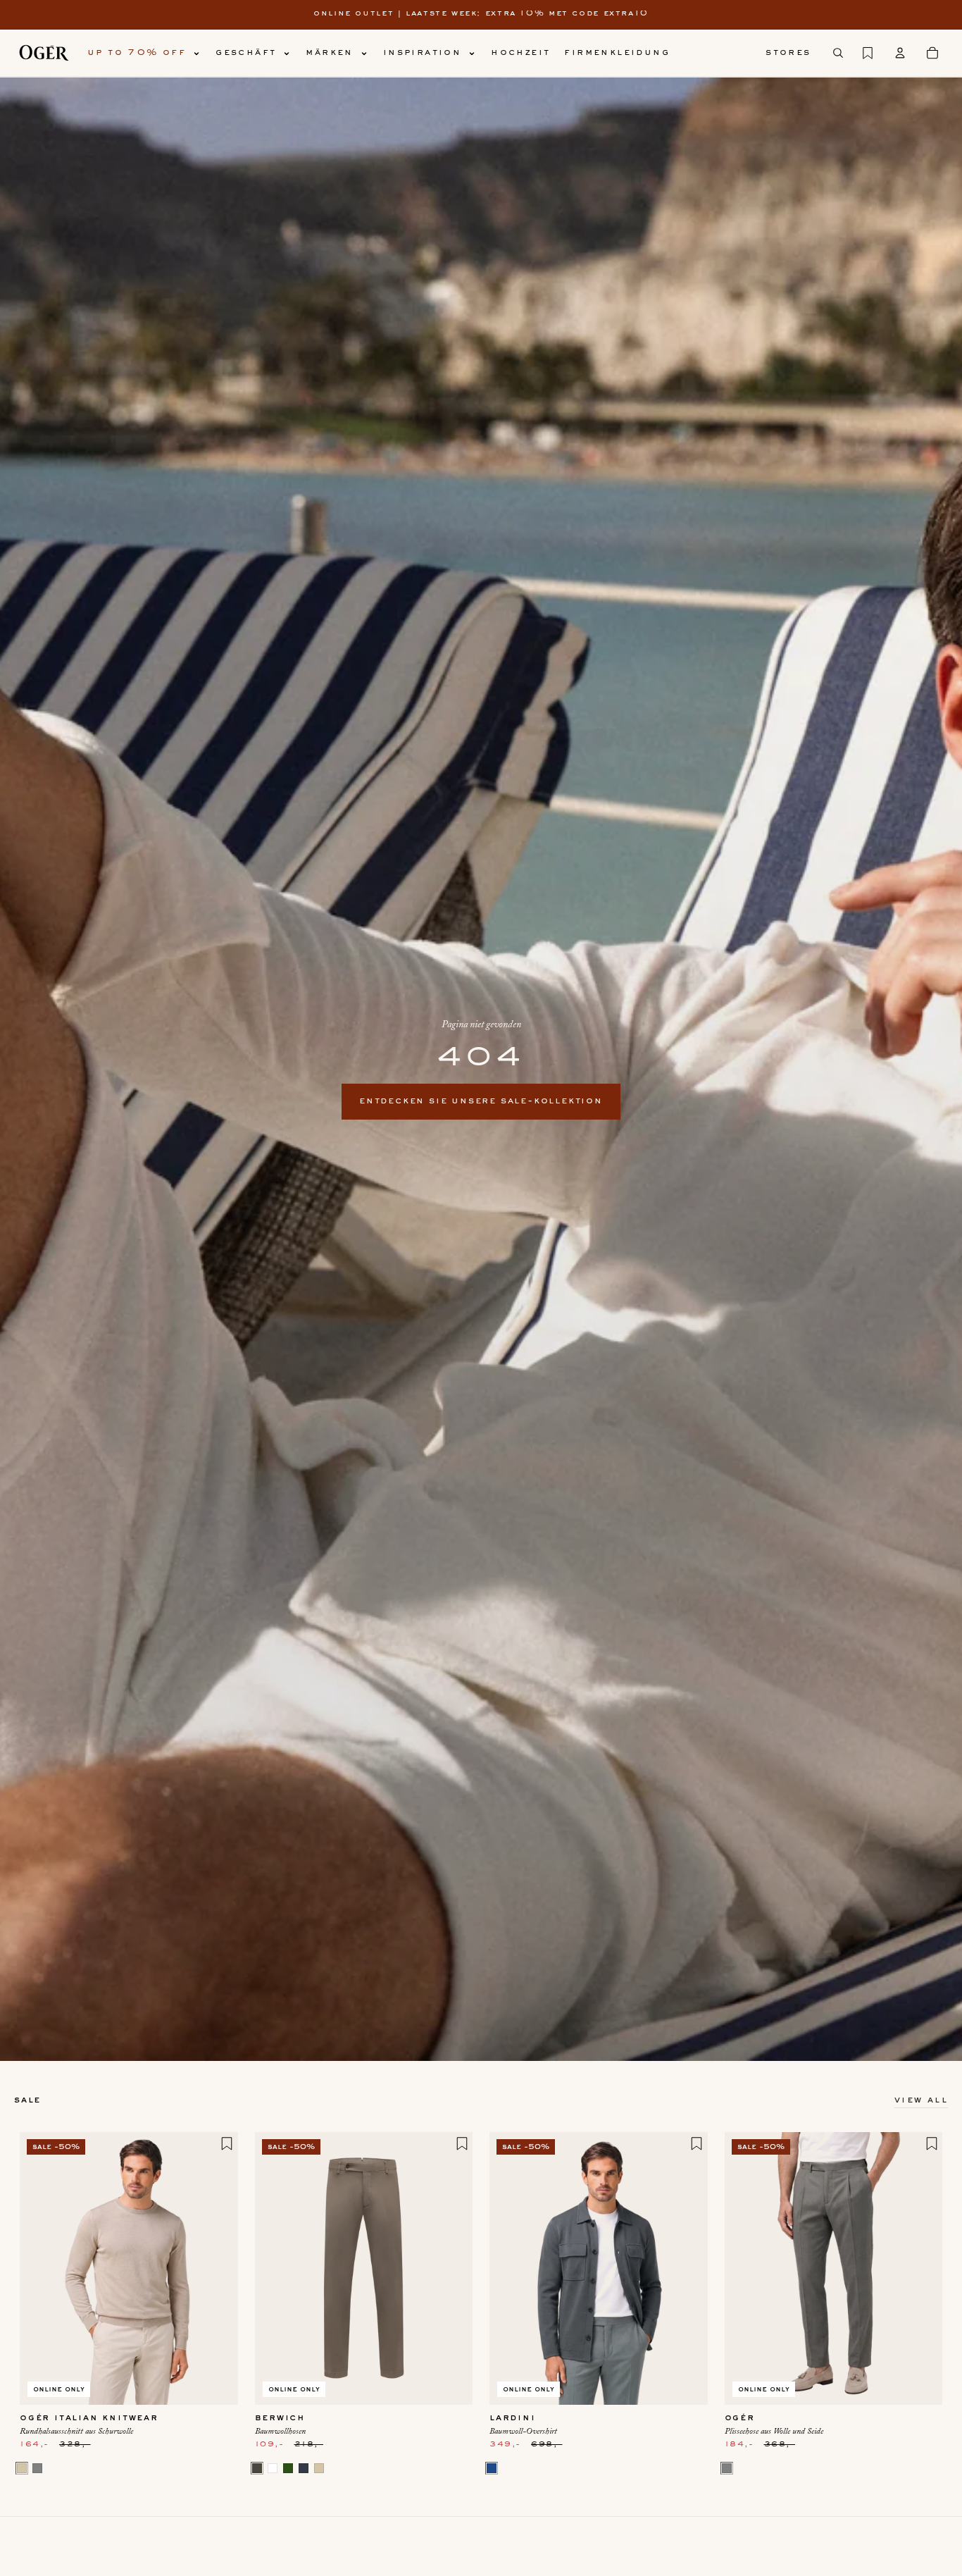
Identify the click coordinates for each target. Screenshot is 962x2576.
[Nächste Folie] (217, 2268)
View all (921, 2100)
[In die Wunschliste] (227, 2143)
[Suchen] (838, 53)
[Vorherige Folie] (41, 2268)
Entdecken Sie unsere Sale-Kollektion (481, 1101)
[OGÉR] (44, 53)
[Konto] (900, 53)
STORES (788, 53)
